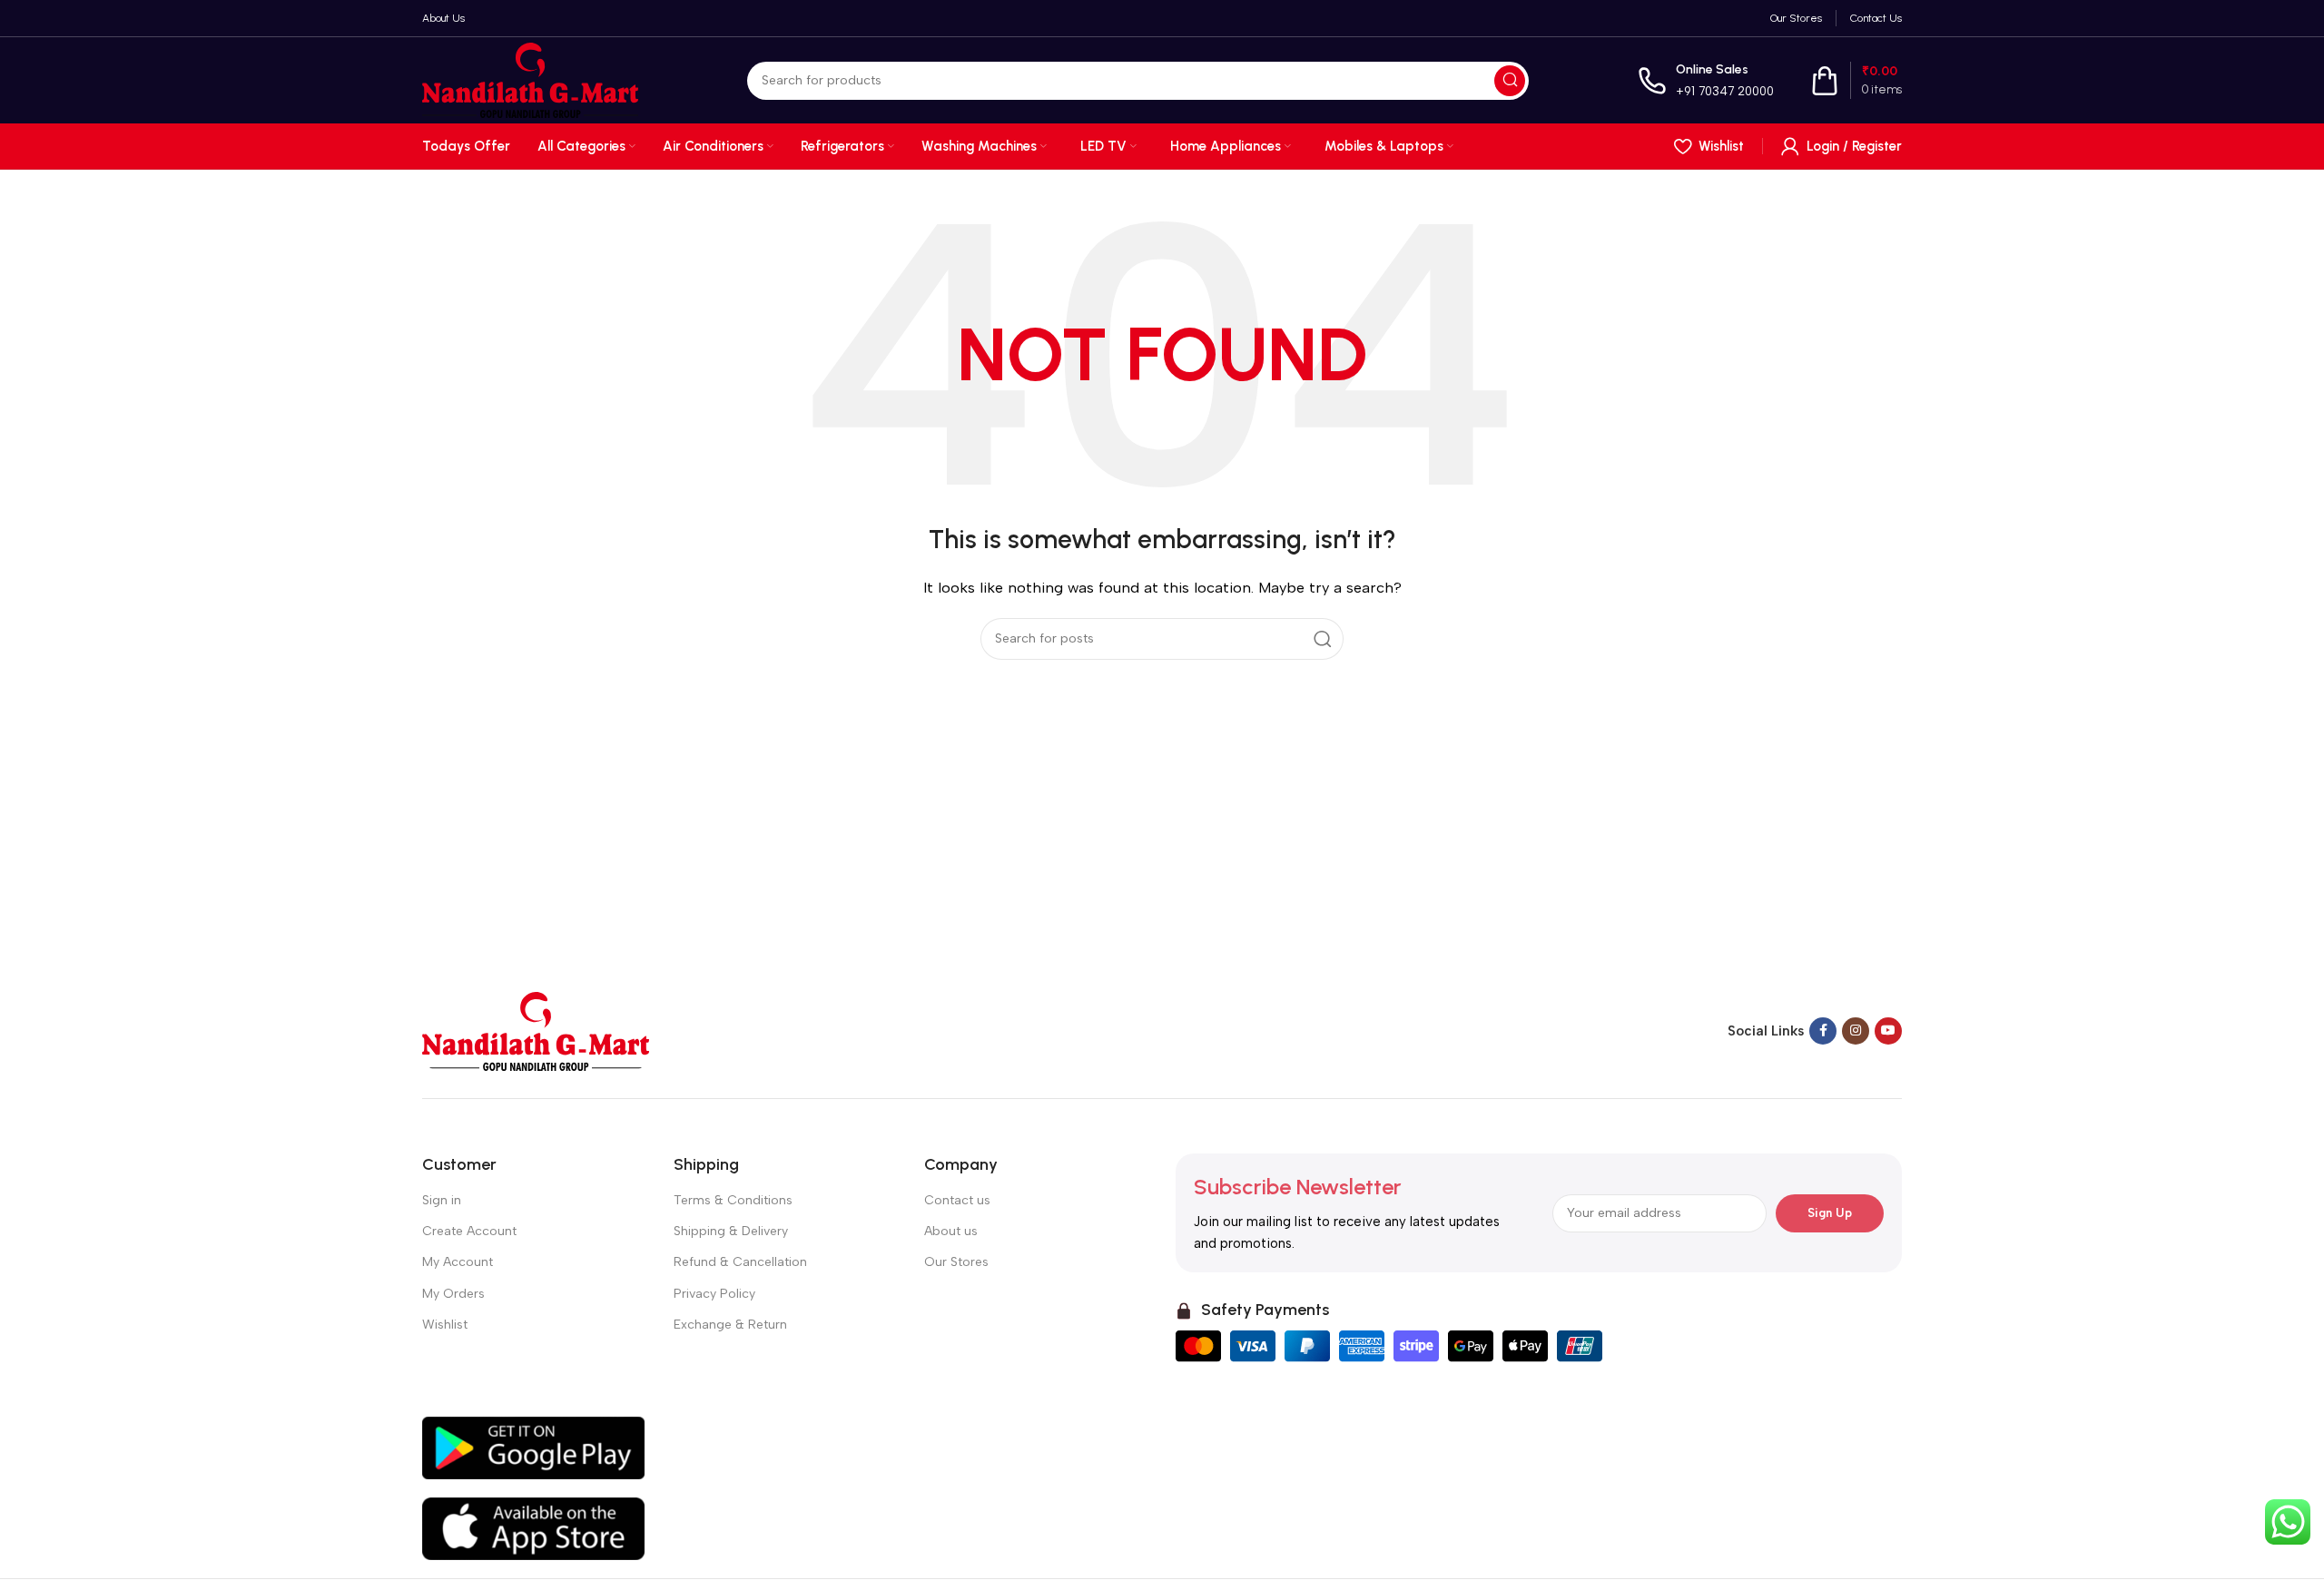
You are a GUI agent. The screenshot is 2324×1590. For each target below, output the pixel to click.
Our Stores (956, 1262)
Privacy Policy (714, 1294)
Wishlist (445, 1325)
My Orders (453, 1294)
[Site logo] (530, 79)
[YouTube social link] (1888, 1031)
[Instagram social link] (1856, 1031)
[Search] (1510, 81)
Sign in (442, 1200)
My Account (458, 1262)
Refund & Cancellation (740, 1262)
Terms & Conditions (733, 1200)
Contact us (957, 1200)
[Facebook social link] (1823, 1031)
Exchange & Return (730, 1325)
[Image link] (536, 1030)
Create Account (469, 1231)
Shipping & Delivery (731, 1231)
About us (951, 1231)
